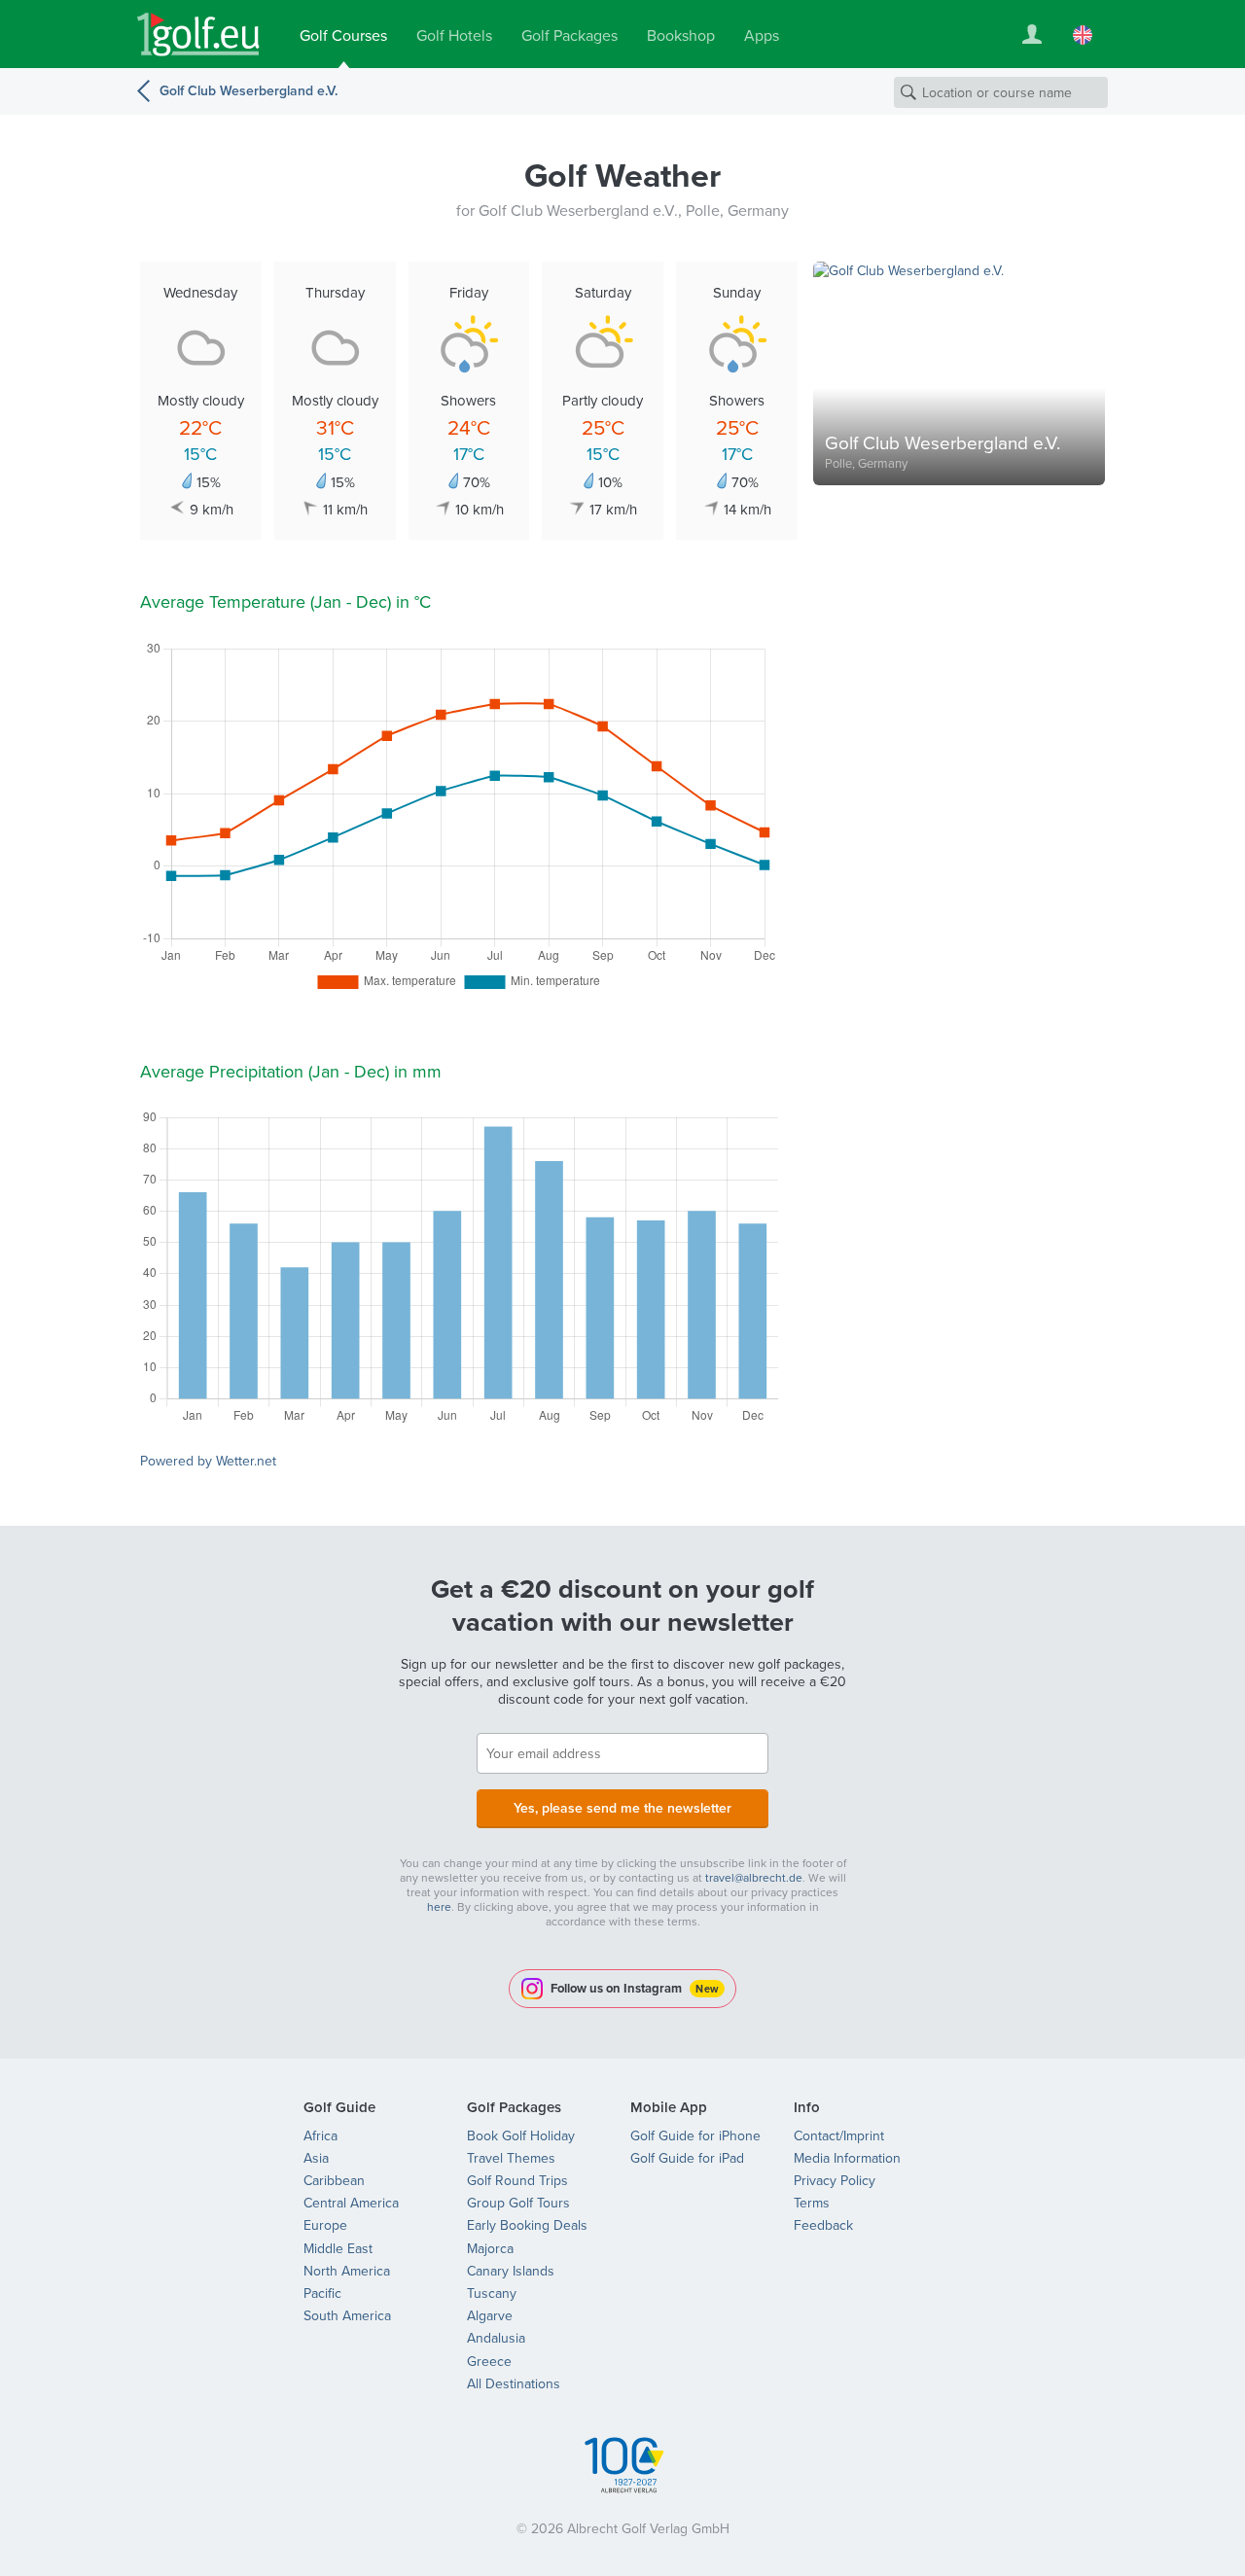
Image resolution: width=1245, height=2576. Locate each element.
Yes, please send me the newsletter (622, 1808)
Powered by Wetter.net (208, 1461)
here (439, 1906)
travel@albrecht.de (754, 1877)
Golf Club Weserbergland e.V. (249, 90)
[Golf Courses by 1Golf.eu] (198, 35)
